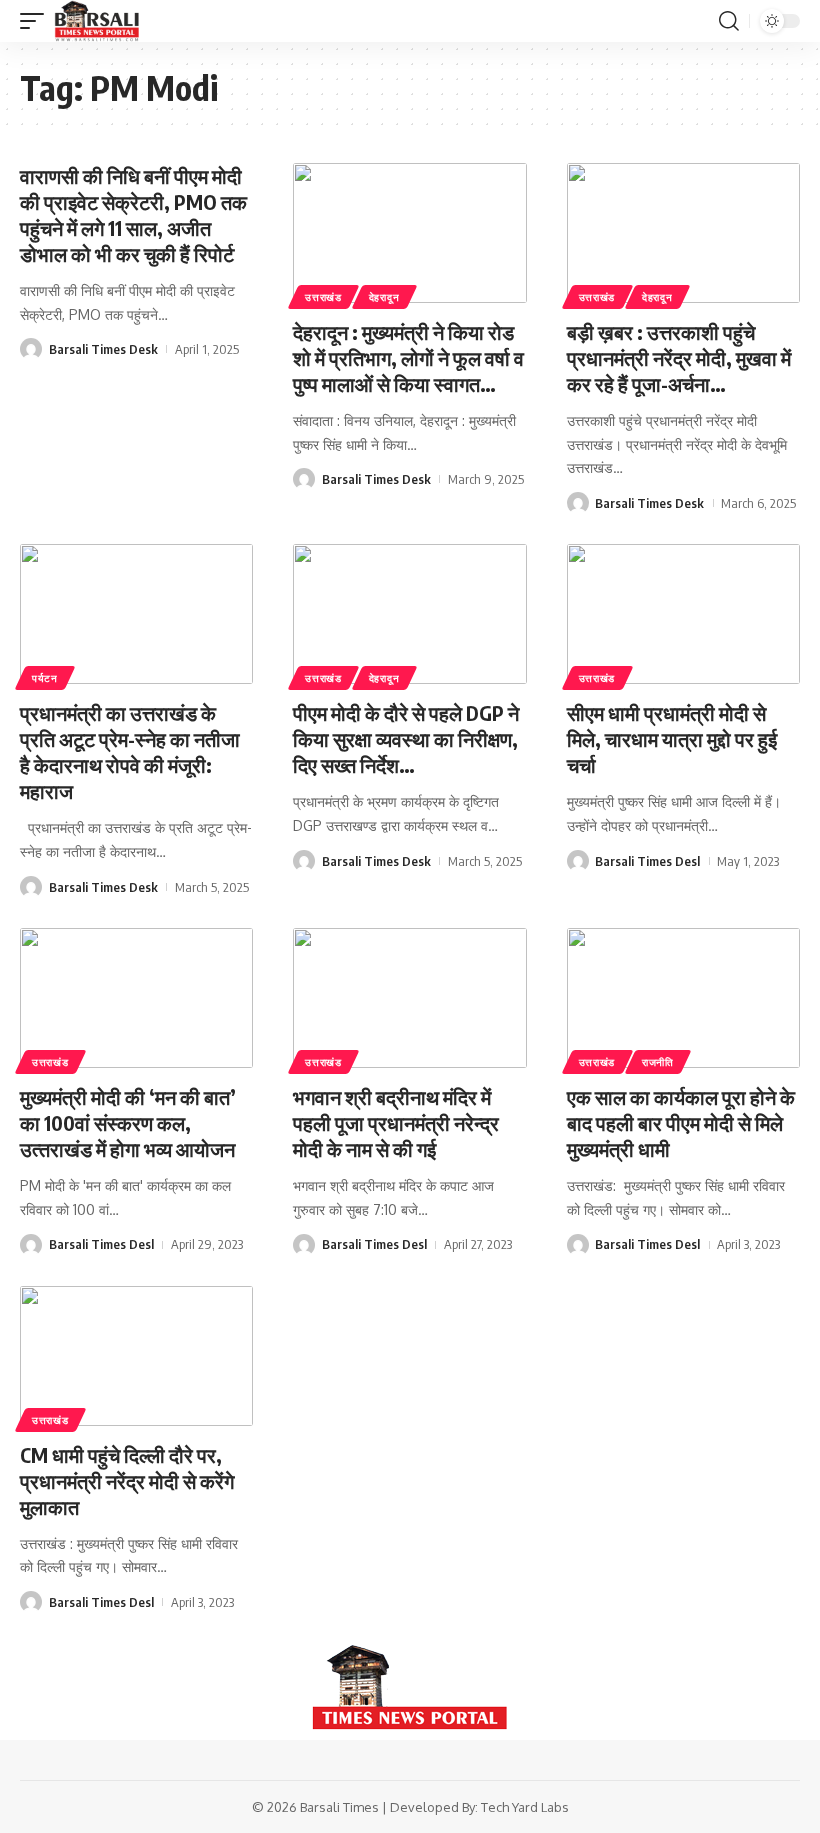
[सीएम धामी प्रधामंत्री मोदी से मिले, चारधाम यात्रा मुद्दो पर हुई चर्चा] (683, 614)
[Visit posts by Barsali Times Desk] (31, 349)
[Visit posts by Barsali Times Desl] (578, 861)
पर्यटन (45, 678)
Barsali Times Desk (103, 349)
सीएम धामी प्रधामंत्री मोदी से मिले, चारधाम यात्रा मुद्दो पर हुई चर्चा (672, 738)
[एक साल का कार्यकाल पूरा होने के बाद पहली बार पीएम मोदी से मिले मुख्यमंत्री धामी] (683, 998)
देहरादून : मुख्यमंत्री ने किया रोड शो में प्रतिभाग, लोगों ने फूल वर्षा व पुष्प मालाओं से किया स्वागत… (408, 357)
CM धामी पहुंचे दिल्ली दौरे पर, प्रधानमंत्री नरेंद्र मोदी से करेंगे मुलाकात (127, 1480)
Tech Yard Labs (525, 1807)
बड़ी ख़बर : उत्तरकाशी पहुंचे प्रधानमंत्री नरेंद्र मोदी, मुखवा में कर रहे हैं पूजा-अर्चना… (679, 357)
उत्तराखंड (323, 297)
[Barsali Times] (97, 21)
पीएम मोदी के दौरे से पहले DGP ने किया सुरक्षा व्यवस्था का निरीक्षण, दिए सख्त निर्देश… (406, 738)
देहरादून (384, 297)
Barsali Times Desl (647, 861)
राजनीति (658, 1062)
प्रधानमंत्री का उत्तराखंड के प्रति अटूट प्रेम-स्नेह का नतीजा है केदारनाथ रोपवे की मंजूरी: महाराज (130, 751)
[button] (37, 21)
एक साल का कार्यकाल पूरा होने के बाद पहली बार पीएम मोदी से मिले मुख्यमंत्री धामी (681, 1122)
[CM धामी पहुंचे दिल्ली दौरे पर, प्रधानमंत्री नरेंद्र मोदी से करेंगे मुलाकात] (136, 1356)
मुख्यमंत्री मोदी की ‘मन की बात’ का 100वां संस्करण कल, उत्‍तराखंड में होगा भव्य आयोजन (128, 1122)
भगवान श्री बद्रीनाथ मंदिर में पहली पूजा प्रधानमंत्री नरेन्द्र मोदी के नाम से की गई (396, 1122)
